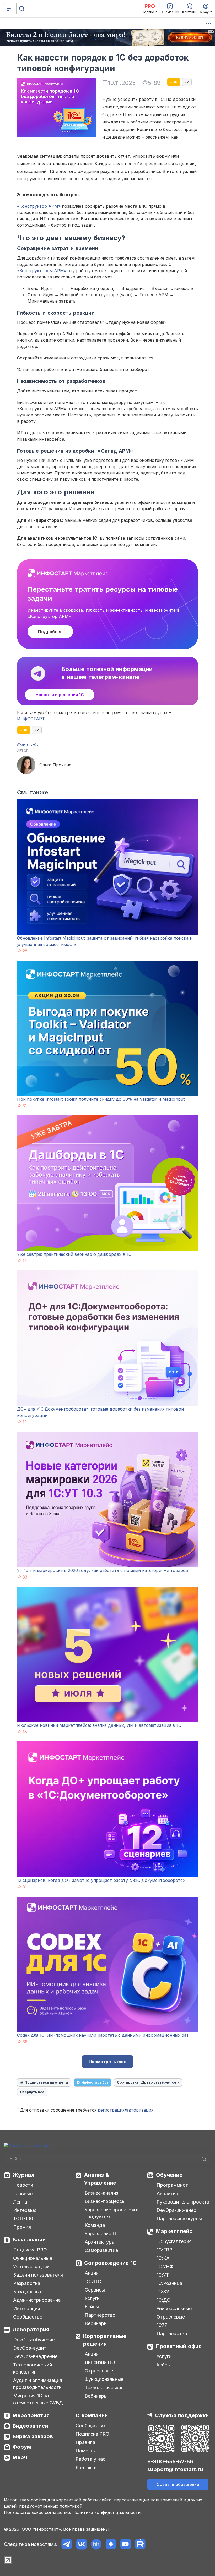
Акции (92, 2273)
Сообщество (28, 2317)
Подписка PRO (30, 2250)
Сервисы (95, 2290)
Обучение (169, 2175)
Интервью (25, 2210)
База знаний (29, 2240)
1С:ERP (164, 2250)
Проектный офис (179, 2346)
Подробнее (50, 632)
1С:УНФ (165, 2267)
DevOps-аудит (30, 2348)
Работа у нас (90, 2459)
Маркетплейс (174, 2231)
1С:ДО (164, 2300)
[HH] (96, 2544)
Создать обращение (178, 2484)
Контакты (87, 2467)
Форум (22, 2447)
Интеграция (27, 2308)
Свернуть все (32, 2092)
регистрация (111, 2110)
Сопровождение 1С (110, 2263)
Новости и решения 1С (60, 695)
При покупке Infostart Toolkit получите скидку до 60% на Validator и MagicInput (101, 1099)
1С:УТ (163, 2275)
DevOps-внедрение (35, 2356)
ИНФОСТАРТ (31, 719)
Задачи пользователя (38, 2275)
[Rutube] (140, 2544)
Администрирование (37, 2300)
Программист (172, 2185)
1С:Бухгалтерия (174, 2241)
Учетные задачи (31, 2267)
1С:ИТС (93, 2281)
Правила (85, 2442)
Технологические (104, 2388)
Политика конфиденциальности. (107, 2512)
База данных (28, 2292)
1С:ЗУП (165, 2292)
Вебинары (96, 2323)
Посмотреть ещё (107, 2062)
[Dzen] (111, 2544)
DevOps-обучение (34, 2340)
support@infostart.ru (175, 2469)
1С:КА (163, 2258)
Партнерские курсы (179, 2219)
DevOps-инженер (176, 2210)
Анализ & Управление (100, 2179)
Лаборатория (31, 2330)
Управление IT (101, 2234)
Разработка (27, 2283)
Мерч (20, 2457)
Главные (23, 2193)
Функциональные (33, 2258)
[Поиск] (22, 9)
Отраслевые (99, 2371)
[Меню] (9, 9)
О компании (92, 2415)
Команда (95, 2225)
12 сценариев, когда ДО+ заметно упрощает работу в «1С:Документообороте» (101, 1880)
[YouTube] (125, 2544)
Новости (23, 2185)
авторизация (140, 2110)
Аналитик (167, 2193)
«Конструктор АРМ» (39, 206)
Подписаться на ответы (46, 2082)
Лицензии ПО (100, 2362)
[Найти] (204, 2159)
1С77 (162, 2325)
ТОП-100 (23, 2219)
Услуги (92, 2298)
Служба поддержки (182, 2415)
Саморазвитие (101, 2250)
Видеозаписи (30, 2426)
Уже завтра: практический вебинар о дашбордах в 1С (74, 1254)
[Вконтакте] (81, 2544)
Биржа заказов (33, 2436)
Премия (22, 2227)
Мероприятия (31, 2415)
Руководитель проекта (183, 2202)
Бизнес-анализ (101, 2193)
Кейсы (92, 2307)
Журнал (23, 2175)
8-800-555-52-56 (170, 2462)
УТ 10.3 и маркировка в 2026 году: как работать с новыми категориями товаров (103, 1570)
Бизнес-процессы (105, 2201)
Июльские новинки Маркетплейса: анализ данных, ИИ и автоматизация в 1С (99, 1725)
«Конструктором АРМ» (42, 271)
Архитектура (100, 2242)
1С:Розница (169, 2283)
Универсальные (174, 2308)
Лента (20, 2202)
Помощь (85, 2451)
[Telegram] (67, 2544)
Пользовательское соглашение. (37, 2512)
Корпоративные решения (105, 2340)
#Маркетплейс (28, 744)
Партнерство (100, 2315)
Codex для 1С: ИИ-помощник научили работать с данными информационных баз (103, 2035)
